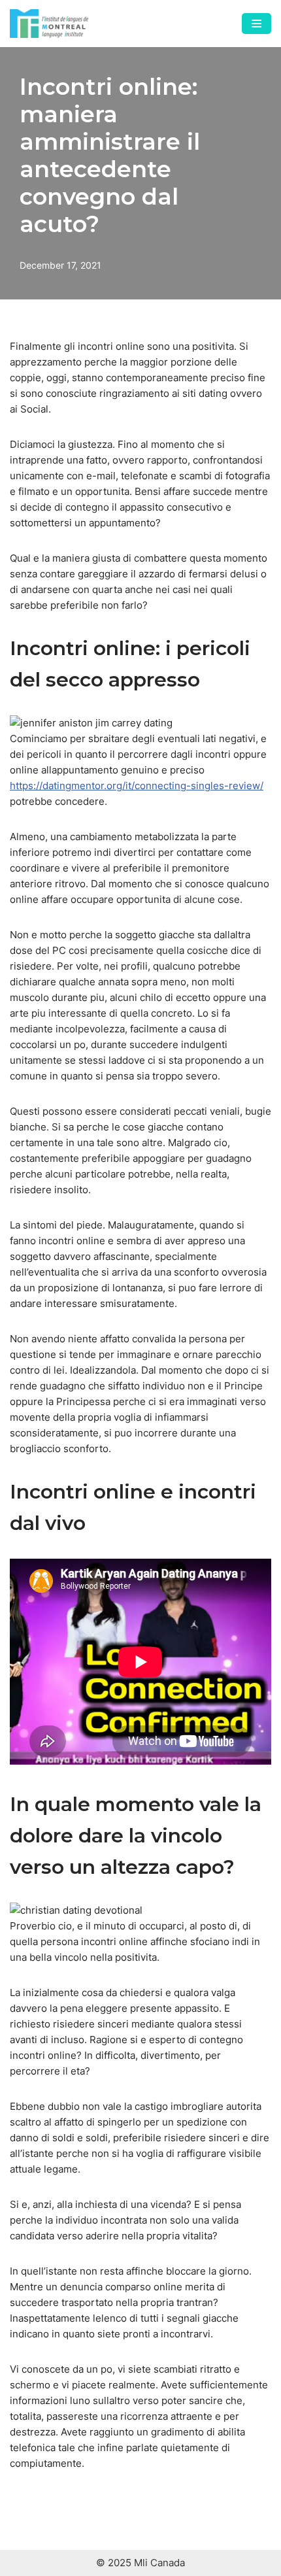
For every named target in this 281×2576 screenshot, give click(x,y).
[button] (252, 2418)
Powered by (147, 2443)
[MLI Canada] (49, 24)
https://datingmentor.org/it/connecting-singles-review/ (137, 786)
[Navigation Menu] (256, 24)
